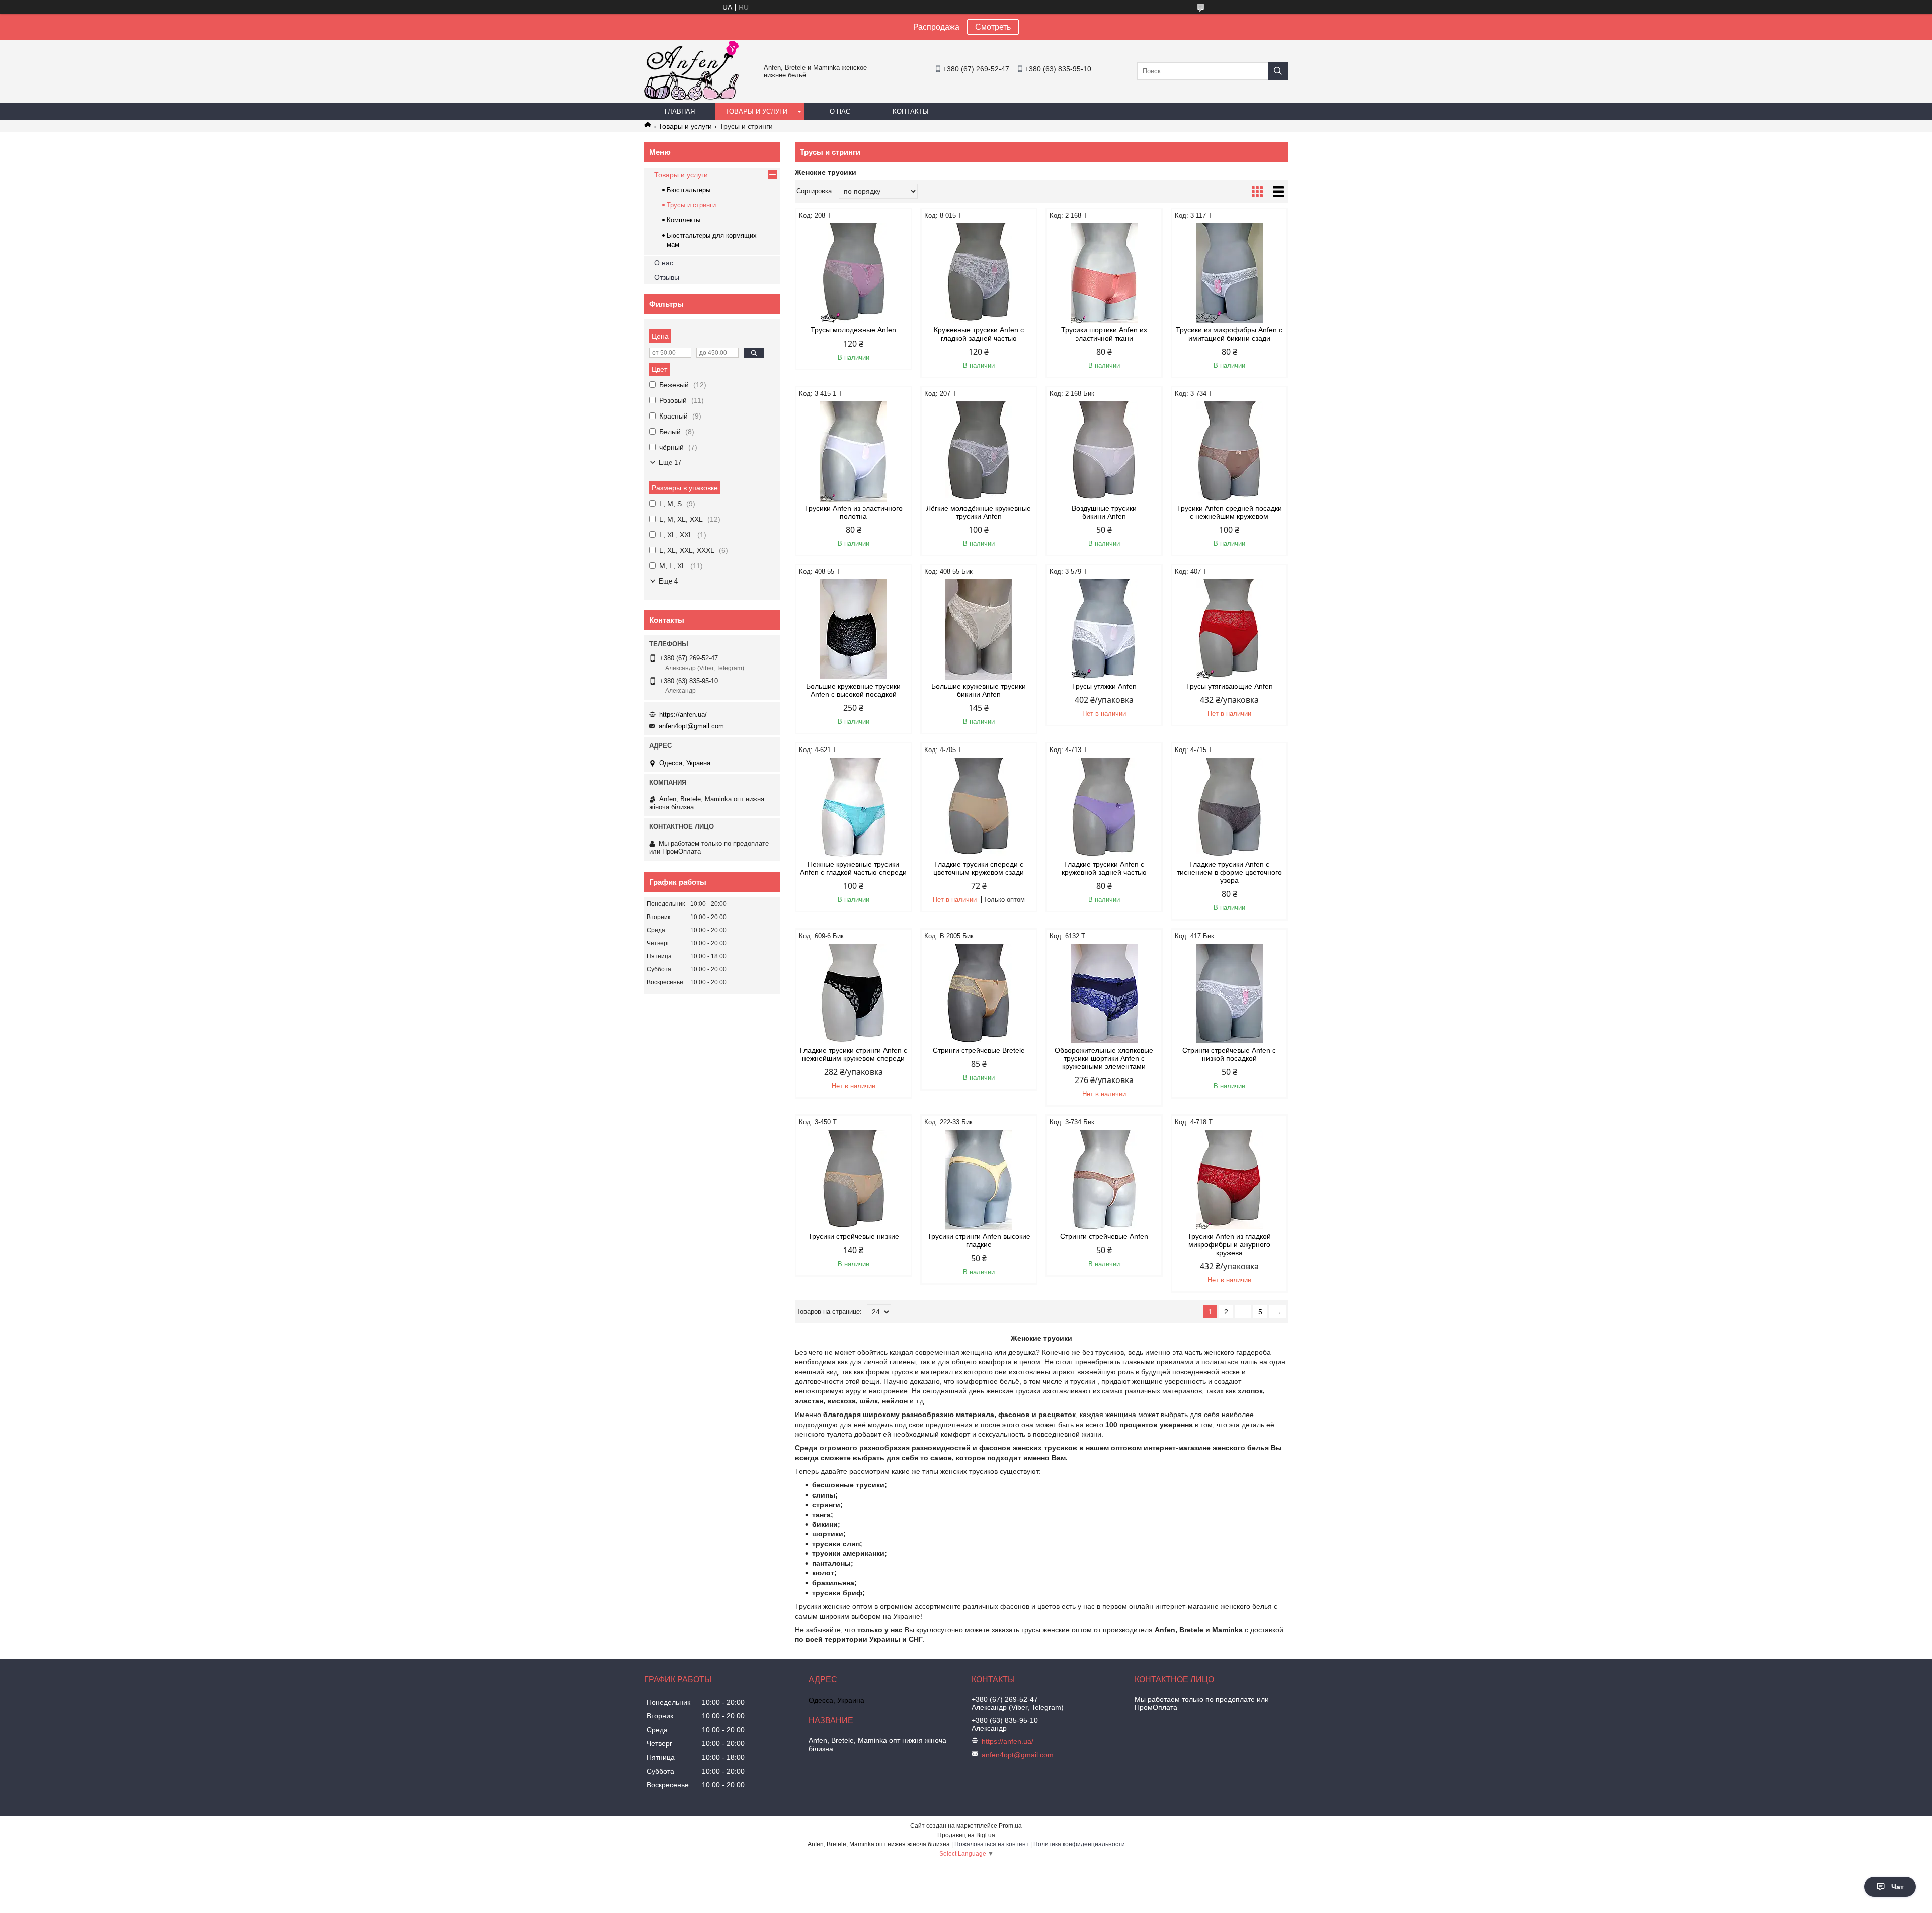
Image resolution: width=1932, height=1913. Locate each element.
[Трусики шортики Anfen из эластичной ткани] (1104, 273)
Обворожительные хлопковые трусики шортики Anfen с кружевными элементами (1104, 1058)
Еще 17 (670, 463)
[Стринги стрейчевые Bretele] (979, 993)
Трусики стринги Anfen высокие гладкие (979, 1240)
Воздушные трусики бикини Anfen (1104, 512)
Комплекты (683, 220)
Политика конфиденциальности (1079, 1844)
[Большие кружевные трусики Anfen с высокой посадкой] (854, 629)
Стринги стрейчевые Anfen (1104, 1236)
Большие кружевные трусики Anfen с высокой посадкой (853, 690)
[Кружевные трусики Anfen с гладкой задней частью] (979, 273)
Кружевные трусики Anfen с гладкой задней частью (979, 334)
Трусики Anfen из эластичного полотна (854, 512)
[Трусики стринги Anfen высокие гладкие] (979, 1180)
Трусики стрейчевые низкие (854, 1236)
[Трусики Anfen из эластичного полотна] (854, 451)
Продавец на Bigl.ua (966, 1835)
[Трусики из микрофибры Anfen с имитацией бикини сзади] (1229, 273)
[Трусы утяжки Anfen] (1104, 629)
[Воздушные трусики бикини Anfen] (1104, 451)
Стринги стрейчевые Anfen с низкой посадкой (1229, 1054)
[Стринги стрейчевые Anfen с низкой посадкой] (1229, 993)
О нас (840, 111)
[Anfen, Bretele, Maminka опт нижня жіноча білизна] (691, 98)
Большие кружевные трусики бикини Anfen (979, 690)
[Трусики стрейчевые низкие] (854, 1180)
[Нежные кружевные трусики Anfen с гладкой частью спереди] (854, 807)
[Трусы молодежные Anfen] (854, 273)
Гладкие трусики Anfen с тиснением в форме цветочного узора (1229, 872)
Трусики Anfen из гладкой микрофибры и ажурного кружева (1229, 1244)
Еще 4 (668, 581)
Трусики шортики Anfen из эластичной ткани (1104, 334)
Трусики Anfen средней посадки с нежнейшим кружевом (1229, 512)
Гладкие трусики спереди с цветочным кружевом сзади (979, 868)
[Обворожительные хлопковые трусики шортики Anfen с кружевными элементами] (1104, 993)
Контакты (911, 111)
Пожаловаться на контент (992, 1844)
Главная (680, 111)
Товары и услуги (756, 111)
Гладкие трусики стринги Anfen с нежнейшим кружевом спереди (854, 1054)
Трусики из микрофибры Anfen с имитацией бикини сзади (1229, 334)
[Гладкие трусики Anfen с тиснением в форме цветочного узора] (1229, 807)
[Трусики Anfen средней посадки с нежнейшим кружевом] (1229, 451)
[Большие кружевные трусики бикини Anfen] (979, 629)
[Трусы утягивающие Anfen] (1229, 629)
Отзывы (667, 277)
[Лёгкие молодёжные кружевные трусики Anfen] (979, 451)
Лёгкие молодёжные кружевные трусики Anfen (979, 512)
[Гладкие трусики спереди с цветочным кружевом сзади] (979, 807)
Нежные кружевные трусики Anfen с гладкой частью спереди (853, 868)
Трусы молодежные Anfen (853, 330)
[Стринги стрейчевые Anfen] (1104, 1180)
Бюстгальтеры (689, 190)
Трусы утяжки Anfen (1104, 686)
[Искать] (1278, 71)
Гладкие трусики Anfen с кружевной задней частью (1104, 868)
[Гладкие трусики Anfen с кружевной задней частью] (1104, 807)
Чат (1898, 1887)
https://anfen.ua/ (683, 715)
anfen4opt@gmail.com (691, 726)
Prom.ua (1010, 1826)
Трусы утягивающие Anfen (1229, 686)
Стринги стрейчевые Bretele (979, 1050)
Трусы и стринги (691, 205)
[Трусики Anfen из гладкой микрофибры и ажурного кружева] (1229, 1180)
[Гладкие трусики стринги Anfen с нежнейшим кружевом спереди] (854, 993)
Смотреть (993, 27)
